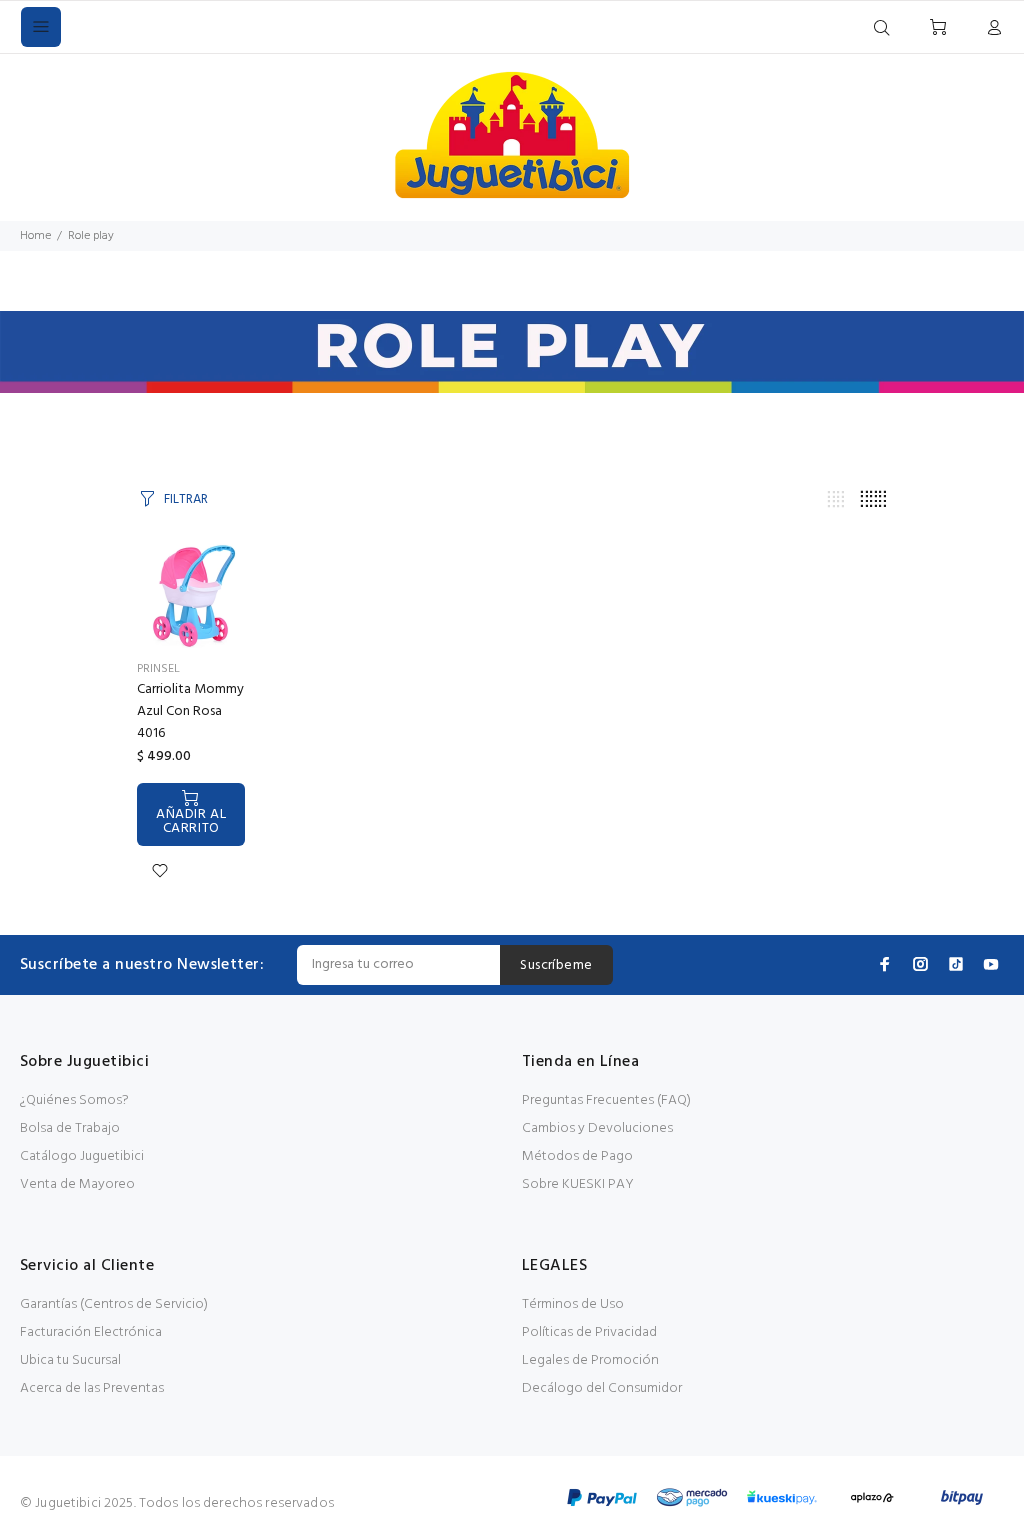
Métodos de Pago (577, 1156)
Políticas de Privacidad (589, 1332)
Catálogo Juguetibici (82, 1156)
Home (35, 236)
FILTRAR (186, 499)
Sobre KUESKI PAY (578, 1184)
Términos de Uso (573, 1304)
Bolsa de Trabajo (70, 1128)
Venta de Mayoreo (77, 1184)
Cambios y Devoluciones (597, 1128)
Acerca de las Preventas (92, 1388)
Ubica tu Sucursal (70, 1360)
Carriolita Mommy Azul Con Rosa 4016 (190, 711)
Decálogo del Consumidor (602, 1388)
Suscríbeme (556, 965)
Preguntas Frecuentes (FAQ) (606, 1100)
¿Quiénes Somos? (74, 1100)
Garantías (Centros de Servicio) (114, 1304)
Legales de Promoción (590, 1360)
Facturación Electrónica (91, 1332)
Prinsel (158, 669)
